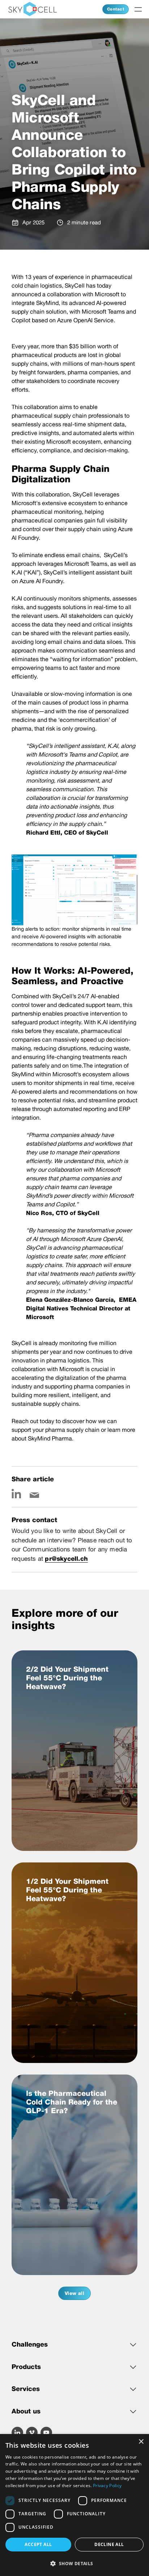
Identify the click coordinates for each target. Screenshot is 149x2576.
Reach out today (33, 1421)
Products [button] (26, 2367)
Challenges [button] (30, 2344)
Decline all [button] (109, 2544)
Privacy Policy (107, 2485)
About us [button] (26, 2411)
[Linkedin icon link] (16, 1494)
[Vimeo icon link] (32, 2433)
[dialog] (74, 2505)
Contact (116, 9)
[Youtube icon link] (46, 2433)
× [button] (141, 2442)
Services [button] (26, 2389)
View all (75, 2293)
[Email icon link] (34, 1494)
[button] (74, 2563)
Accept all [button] (38, 2544)
